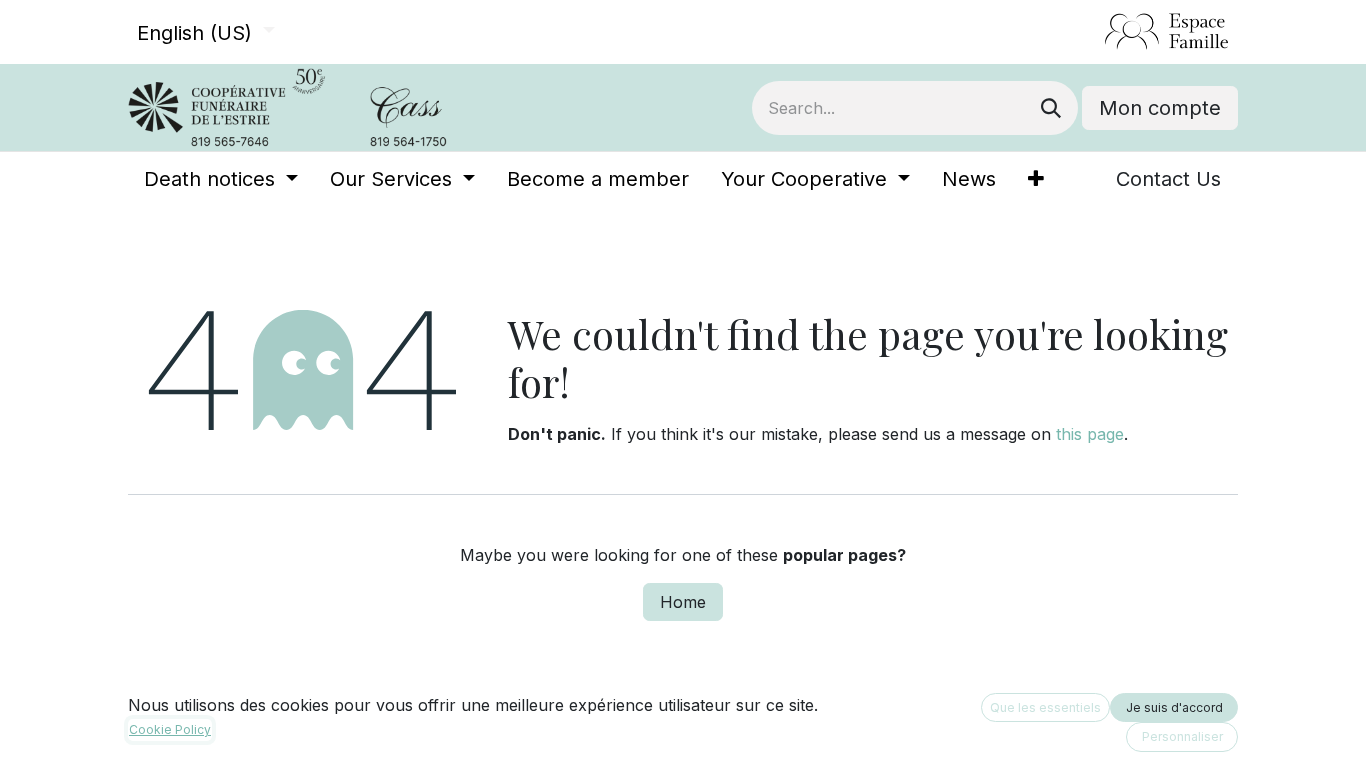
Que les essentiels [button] (1045, 707)
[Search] (1051, 108)
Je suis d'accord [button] (1174, 707)
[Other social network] (1096, 32)
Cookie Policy (170, 729)
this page (1090, 434)
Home (683, 602)
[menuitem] (221, 179)
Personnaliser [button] (1182, 736)
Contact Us (1168, 179)
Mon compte (1160, 108)
